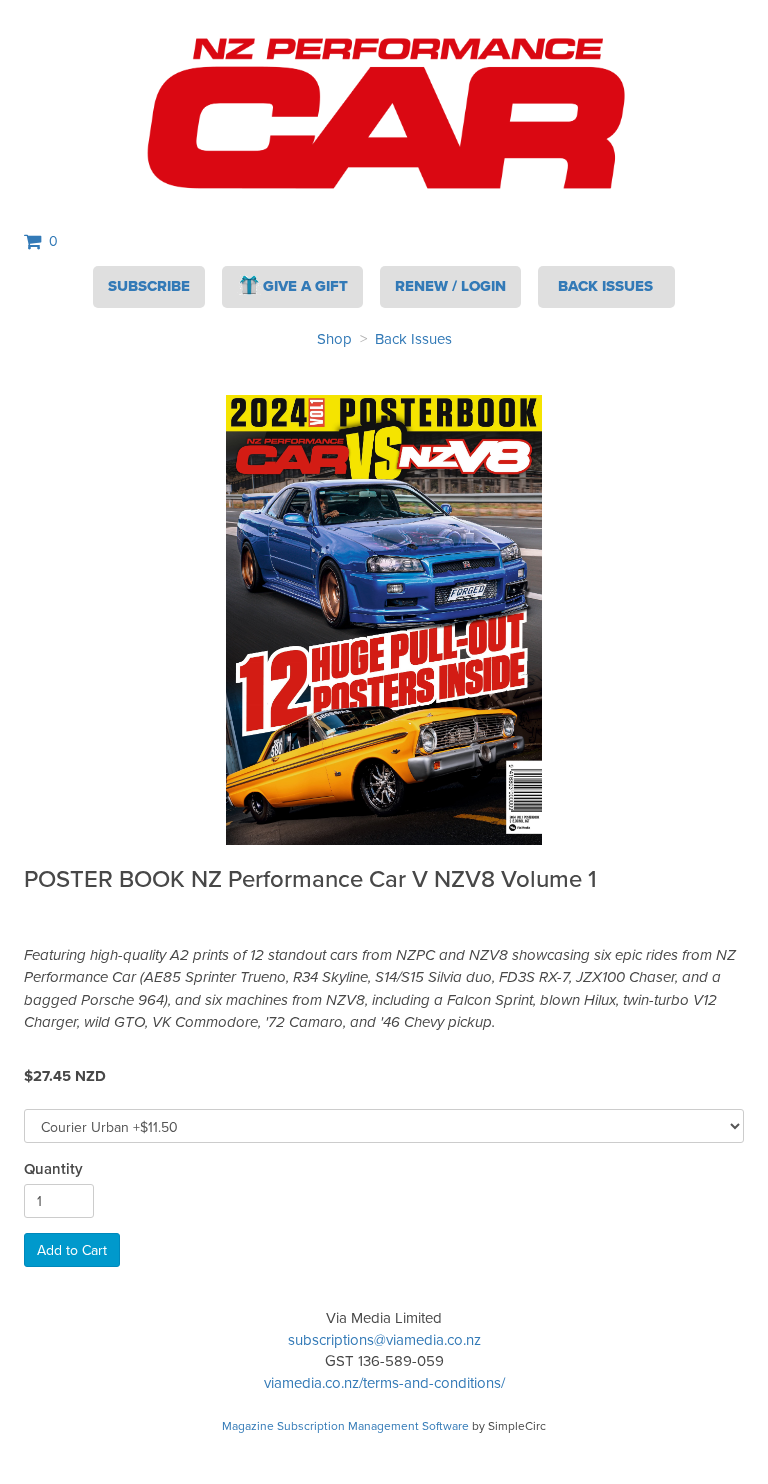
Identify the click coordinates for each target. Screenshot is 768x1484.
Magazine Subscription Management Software (345, 1425)
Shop (334, 338)
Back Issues (413, 338)
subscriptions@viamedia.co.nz (384, 1339)
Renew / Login (450, 286)
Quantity (53, 1168)
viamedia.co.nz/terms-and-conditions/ (384, 1382)
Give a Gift (305, 286)
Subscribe (149, 286)
